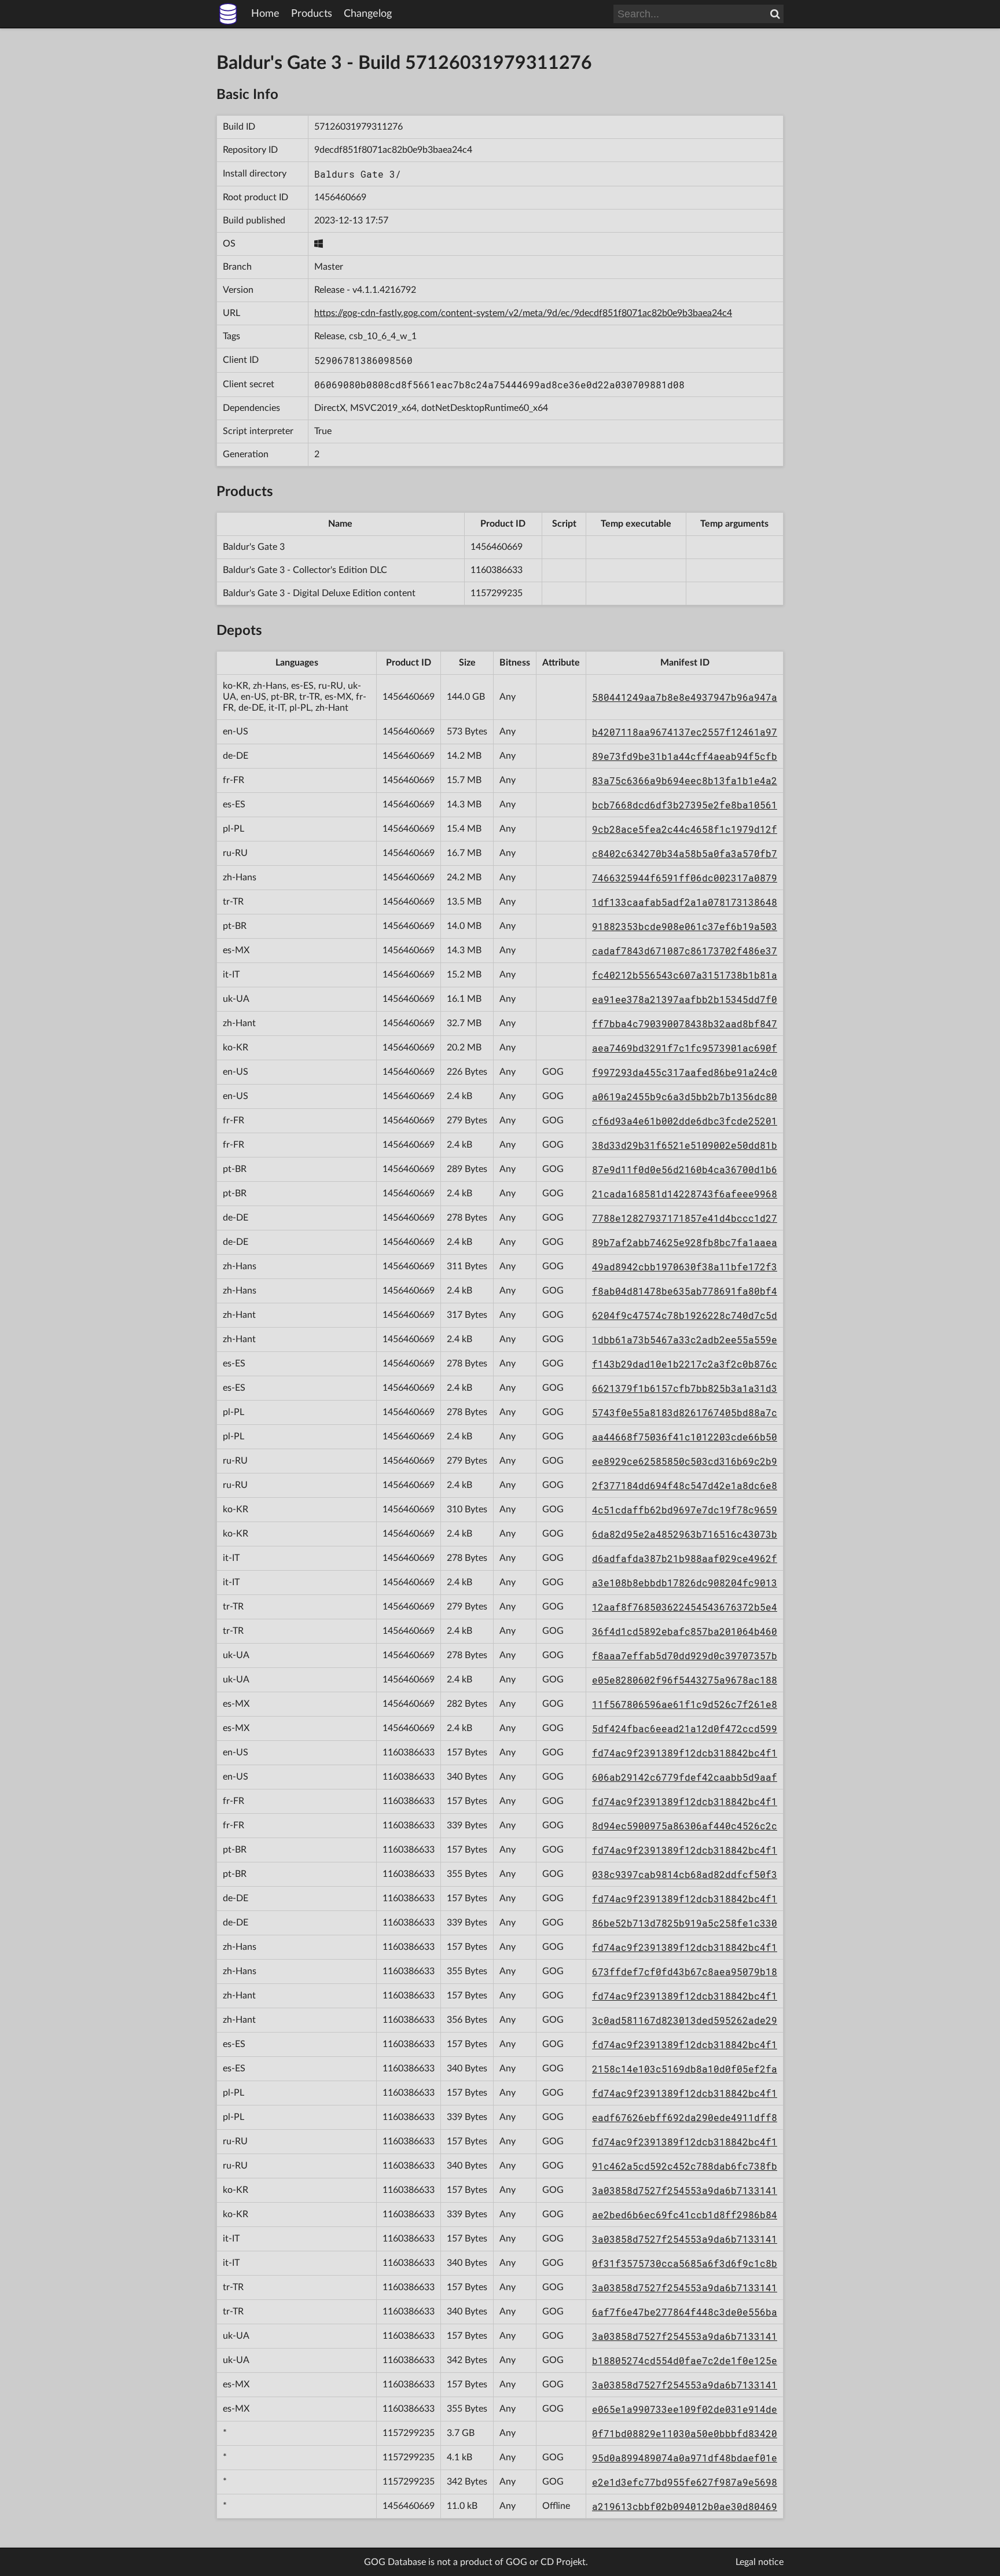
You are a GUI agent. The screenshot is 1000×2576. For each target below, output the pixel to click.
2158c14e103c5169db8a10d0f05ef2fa (685, 2069)
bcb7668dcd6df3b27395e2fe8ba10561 (685, 805)
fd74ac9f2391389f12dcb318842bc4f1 (685, 1753)
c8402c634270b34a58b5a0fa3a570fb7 (685, 853)
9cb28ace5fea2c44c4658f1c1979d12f (685, 829)
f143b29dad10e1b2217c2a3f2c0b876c (685, 1364)
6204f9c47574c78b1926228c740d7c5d (685, 1315)
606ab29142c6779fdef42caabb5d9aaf (685, 1777)
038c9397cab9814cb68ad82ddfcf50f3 (685, 1874)
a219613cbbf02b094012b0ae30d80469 (685, 2506)
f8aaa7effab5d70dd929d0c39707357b (685, 1656)
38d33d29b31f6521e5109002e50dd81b (685, 1145)
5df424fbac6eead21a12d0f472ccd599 (685, 1728)
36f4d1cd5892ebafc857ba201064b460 (685, 1631)
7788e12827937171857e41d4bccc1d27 (685, 1218)
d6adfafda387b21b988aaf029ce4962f (685, 1558)
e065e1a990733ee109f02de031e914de (685, 2409)
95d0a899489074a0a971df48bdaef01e (685, 2458)
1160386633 (497, 570)
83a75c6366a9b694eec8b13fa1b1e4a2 (685, 780)
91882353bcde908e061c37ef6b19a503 (685, 926)
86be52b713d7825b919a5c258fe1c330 (685, 1923)
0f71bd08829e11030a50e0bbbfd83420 (685, 2433)
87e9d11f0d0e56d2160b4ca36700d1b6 (685, 1169)
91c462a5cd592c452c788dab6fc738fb (685, 2166)
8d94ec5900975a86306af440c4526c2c (685, 1826)
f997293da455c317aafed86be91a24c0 (685, 1072)
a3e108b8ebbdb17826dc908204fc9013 (685, 1583)
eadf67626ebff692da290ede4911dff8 (685, 2117)
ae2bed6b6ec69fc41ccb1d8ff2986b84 (685, 2215)
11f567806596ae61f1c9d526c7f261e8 (685, 1704)
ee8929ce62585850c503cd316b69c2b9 (685, 1461)
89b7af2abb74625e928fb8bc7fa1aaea (685, 1242)
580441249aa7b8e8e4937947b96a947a (685, 697)
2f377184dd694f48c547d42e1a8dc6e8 (685, 1485)
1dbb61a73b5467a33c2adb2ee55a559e (685, 1340)
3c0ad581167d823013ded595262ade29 (685, 2020)
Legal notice (760, 2562)
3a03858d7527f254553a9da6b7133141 (685, 2190)
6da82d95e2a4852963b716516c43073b (685, 1534)
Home (265, 14)
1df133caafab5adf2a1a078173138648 (685, 902)
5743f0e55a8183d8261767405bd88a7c (685, 1412)
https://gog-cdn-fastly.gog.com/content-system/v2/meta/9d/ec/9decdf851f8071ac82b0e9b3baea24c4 (523, 313)
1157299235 (497, 593)
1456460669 (340, 197)
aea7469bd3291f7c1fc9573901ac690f (685, 1048)
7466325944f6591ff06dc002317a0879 (685, 878)
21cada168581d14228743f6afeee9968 (685, 1194)
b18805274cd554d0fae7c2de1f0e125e (685, 2360)
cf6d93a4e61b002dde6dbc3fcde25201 (685, 1121)
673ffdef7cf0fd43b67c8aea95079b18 (685, 1971)
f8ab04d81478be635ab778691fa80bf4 (685, 1291)
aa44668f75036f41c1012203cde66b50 (685, 1437)
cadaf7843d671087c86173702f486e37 (685, 951)
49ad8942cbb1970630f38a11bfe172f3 (685, 1267)
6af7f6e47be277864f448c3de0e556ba (685, 2312)
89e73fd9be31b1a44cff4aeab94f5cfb (685, 756)
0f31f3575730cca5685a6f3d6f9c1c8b (685, 2263)
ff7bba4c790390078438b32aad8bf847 (685, 1024)
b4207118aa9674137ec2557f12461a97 (685, 732)
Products (312, 14)
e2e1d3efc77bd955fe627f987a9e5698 (685, 2482)
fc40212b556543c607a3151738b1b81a (685, 975)
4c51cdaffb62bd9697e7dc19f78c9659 (685, 1510)
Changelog (368, 14)
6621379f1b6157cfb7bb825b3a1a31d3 (685, 1388)
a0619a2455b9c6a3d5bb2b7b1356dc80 (685, 1096)
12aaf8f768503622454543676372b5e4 (685, 1607)
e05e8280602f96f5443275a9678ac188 (685, 1680)
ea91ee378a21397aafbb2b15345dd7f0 (685, 999)
